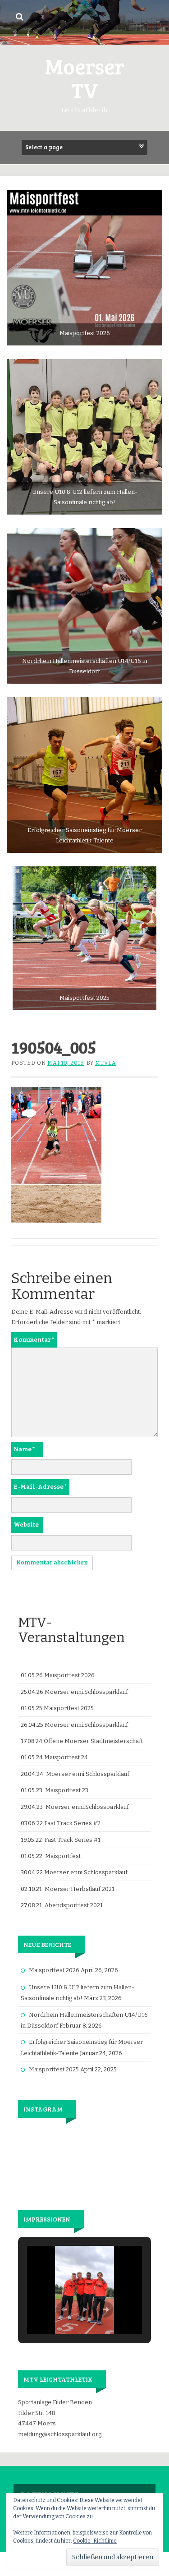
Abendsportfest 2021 (74, 1905)
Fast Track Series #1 (73, 1840)
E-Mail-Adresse (40, 1487)
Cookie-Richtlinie (95, 2541)
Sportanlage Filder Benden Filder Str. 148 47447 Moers (55, 2413)
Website (26, 1525)
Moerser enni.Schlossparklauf (86, 1692)
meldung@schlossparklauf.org (60, 2434)
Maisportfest (63, 1856)
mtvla (106, 1063)
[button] (64, 2309)
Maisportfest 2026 (69, 1675)
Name (24, 1449)
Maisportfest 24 (66, 1757)
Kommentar (34, 1340)
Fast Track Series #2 (72, 1823)
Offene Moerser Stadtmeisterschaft (93, 1741)
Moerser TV (85, 78)
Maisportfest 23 (67, 1790)
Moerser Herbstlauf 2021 (80, 1889)
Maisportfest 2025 (69, 1708)
